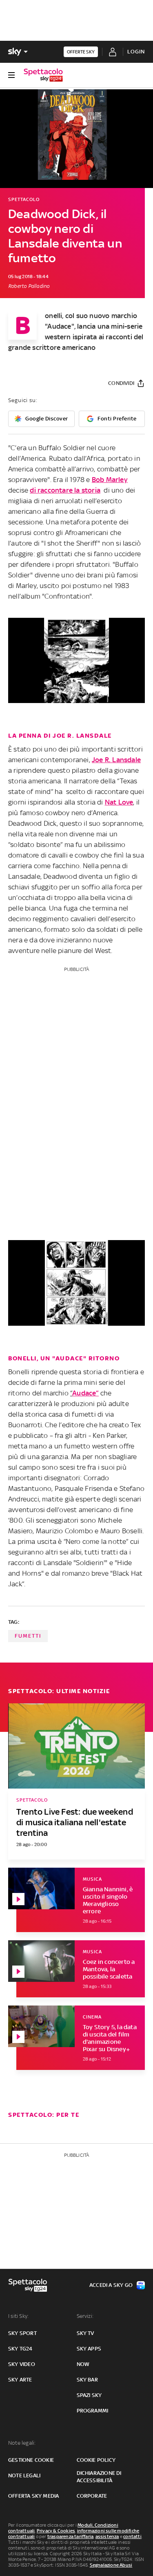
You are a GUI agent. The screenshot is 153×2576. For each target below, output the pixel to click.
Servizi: (85, 2316)
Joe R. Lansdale (116, 760)
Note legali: (22, 2443)
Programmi (93, 2411)
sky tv (85, 2333)
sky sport (22, 2333)
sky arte (20, 2380)
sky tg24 (20, 2349)
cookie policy (96, 2460)
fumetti (28, 1636)
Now (83, 2364)
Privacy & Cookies (56, 2531)
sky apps (89, 2349)
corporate (92, 2496)
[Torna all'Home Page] (43, 75)
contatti (132, 2536)
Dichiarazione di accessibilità (99, 2477)
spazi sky (89, 2395)
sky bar (87, 2380)
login (136, 52)
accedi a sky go (111, 2285)
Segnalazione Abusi (111, 2565)
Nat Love (119, 802)
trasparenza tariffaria (70, 2536)
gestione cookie (31, 2460)
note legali (24, 2475)
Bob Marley (110, 480)
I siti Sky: (18, 2316)
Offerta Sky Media (33, 2496)
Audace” (85, 1393)
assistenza (107, 2536)
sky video (22, 2364)
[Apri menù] (11, 75)
